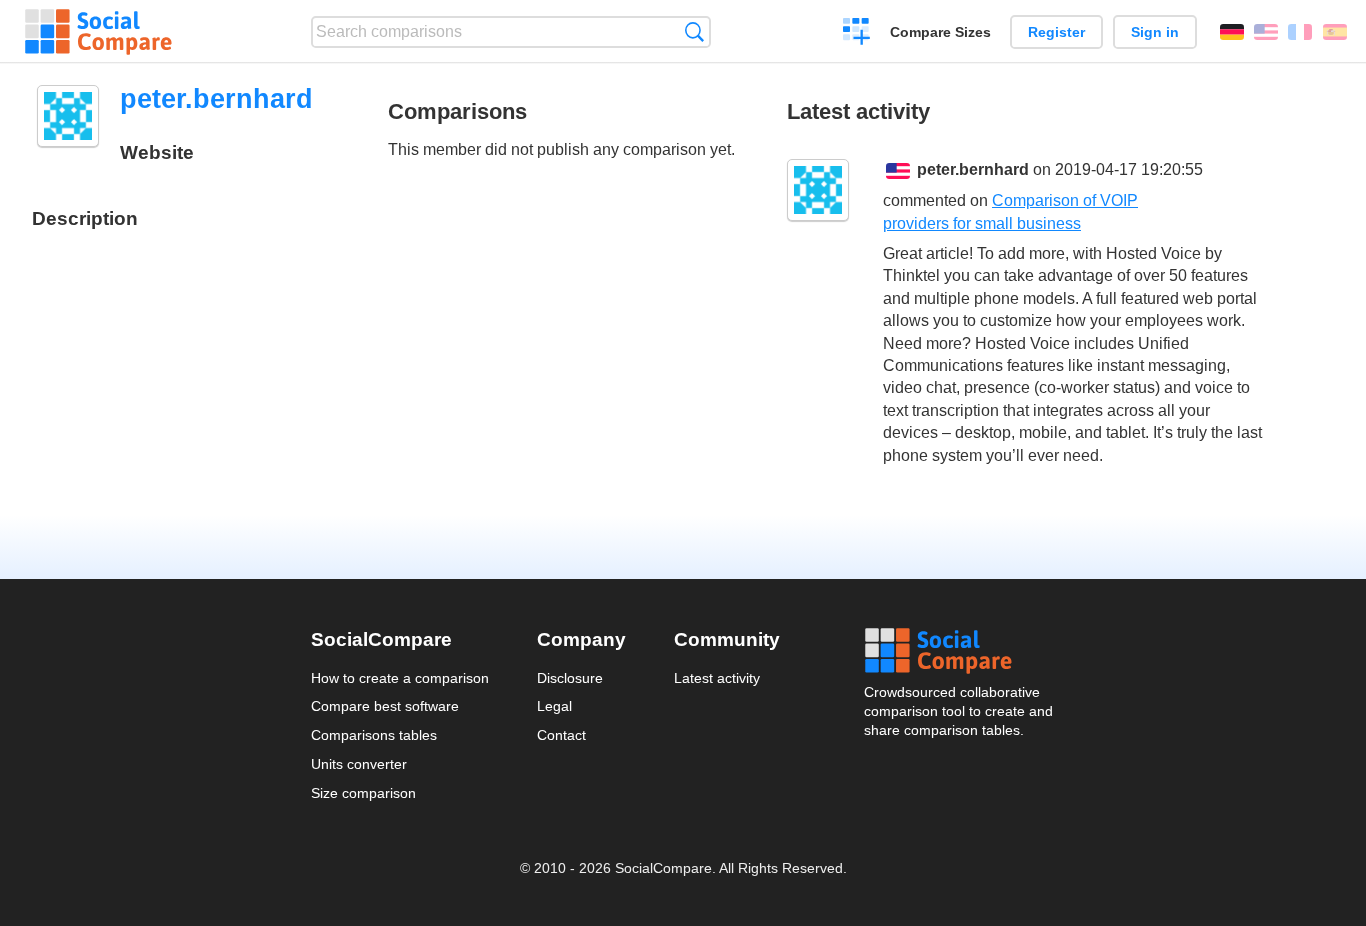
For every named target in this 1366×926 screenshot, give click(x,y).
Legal (554, 706)
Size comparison (363, 793)
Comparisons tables (374, 735)
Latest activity (717, 678)
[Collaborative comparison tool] (98, 32)
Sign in (1155, 32)
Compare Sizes (940, 32)
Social (960, 651)
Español (1335, 32)
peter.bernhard (973, 169)
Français (1300, 32)
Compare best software (385, 706)
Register (1056, 32)
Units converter (359, 764)
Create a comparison (856, 34)
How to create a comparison (400, 678)
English (1266, 32)
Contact (561, 735)
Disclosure (570, 678)
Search (694, 31)
